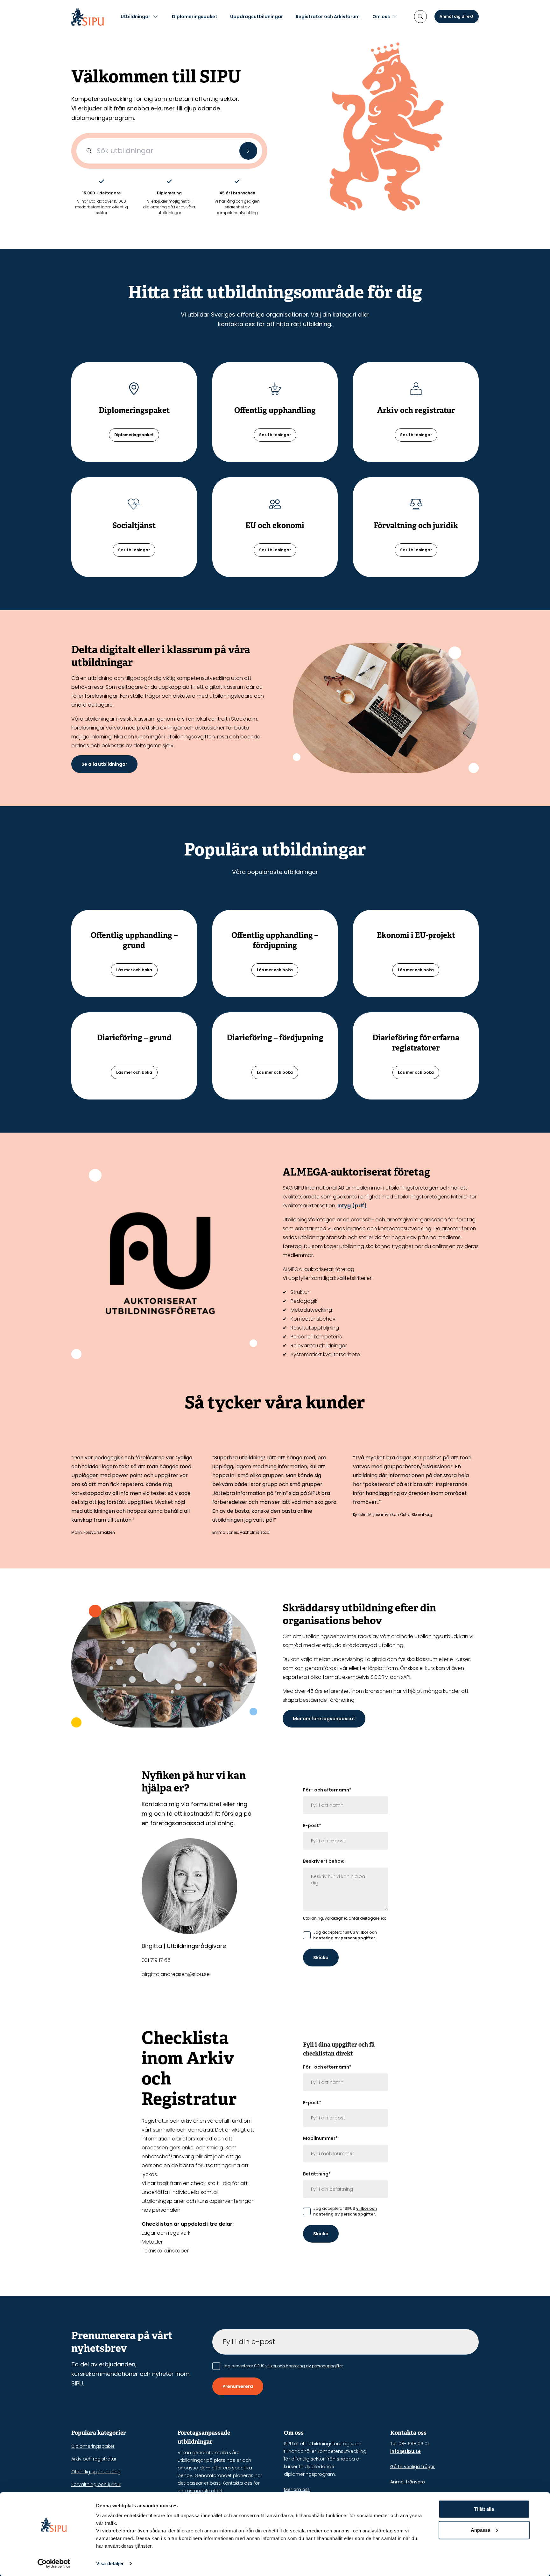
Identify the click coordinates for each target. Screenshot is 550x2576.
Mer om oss (297, 2489)
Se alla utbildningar (104, 764)
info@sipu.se (405, 2451)
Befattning (317, 2174)
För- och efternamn (327, 1790)
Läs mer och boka (134, 970)
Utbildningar (135, 17)
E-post (312, 1826)
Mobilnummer (320, 2138)
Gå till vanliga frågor (412, 2467)
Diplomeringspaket (195, 17)
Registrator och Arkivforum (328, 17)
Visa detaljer (110, 2563)
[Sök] (248, 151)
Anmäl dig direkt (457, 16)
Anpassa (481, 2530)
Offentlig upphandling (96, 2472)
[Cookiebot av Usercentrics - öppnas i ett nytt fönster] (54, 2564)
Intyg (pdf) (352, 1206)
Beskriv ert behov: (324, 1861)
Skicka (321, 1958)
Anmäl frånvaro (408, 2482)
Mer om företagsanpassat (324, 1719)
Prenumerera (238, 2386)
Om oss (381, 17)
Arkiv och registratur (94, 2459)
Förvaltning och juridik (96, 2484)
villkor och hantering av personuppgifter (345, 1935)
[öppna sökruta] (420, 17)
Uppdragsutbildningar (257, 17)
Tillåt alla (484, 2509)
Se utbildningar (275, 435)
